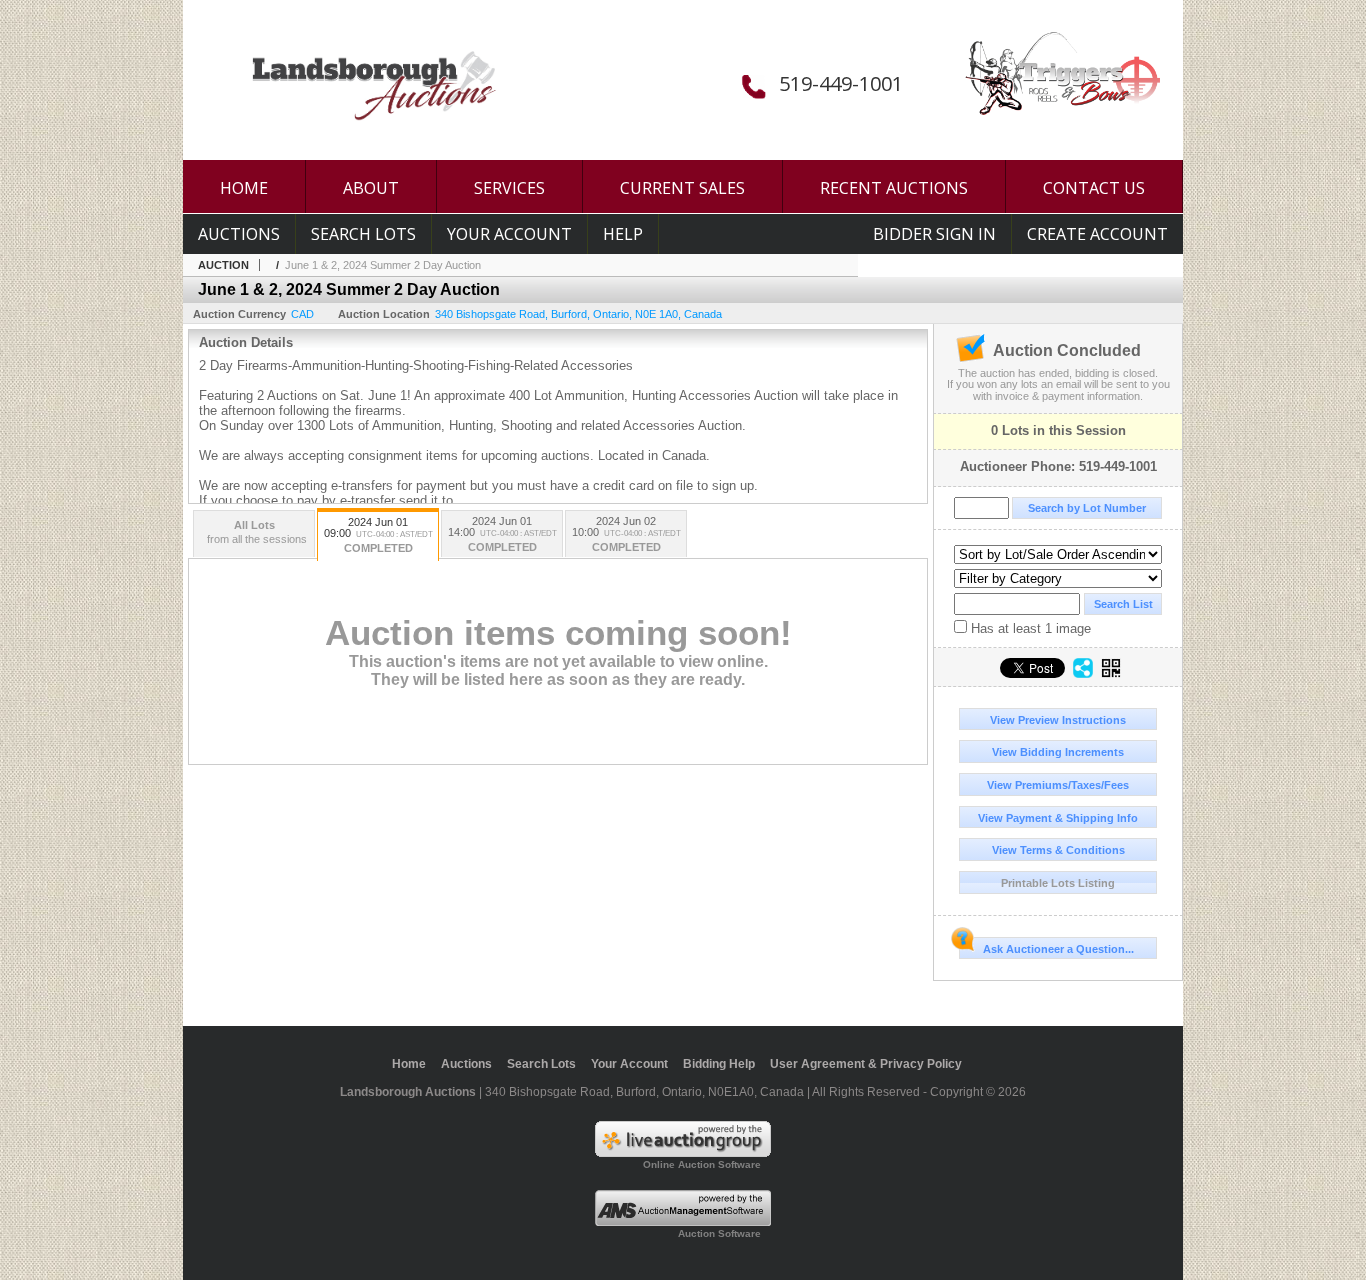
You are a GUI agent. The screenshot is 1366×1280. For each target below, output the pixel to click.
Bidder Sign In (934, 234)
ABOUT (371, 188)
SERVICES (509, 188)
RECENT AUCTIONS (894, 188)
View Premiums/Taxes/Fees (1058, 785)
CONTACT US (1094, 188)
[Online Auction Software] (683, 1153)
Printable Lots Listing (1058, 883)
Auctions (239, 234)
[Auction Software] (683, 1222)
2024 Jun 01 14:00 (502, 534)
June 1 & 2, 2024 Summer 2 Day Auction (383, 265)
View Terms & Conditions (1058, 850)
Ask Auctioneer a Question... (1058, 949)
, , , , (578, 314)
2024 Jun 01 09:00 (378, 535)
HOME (244, 188)
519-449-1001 (841, 83)
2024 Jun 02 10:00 (626, 534)
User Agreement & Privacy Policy (866, 1064)
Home (409, 1064)
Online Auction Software (702, 1164)
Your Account (509, 234)
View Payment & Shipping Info (1058, 818)
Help (623, 234)
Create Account (1097, 234)
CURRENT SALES (682, 188)
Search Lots (363, 234)
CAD (302, 314)
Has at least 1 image (1029, 628)
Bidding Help (719, 1064)
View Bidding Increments (1058, 752)
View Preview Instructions (1058, 720)
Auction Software (719, 1233)
